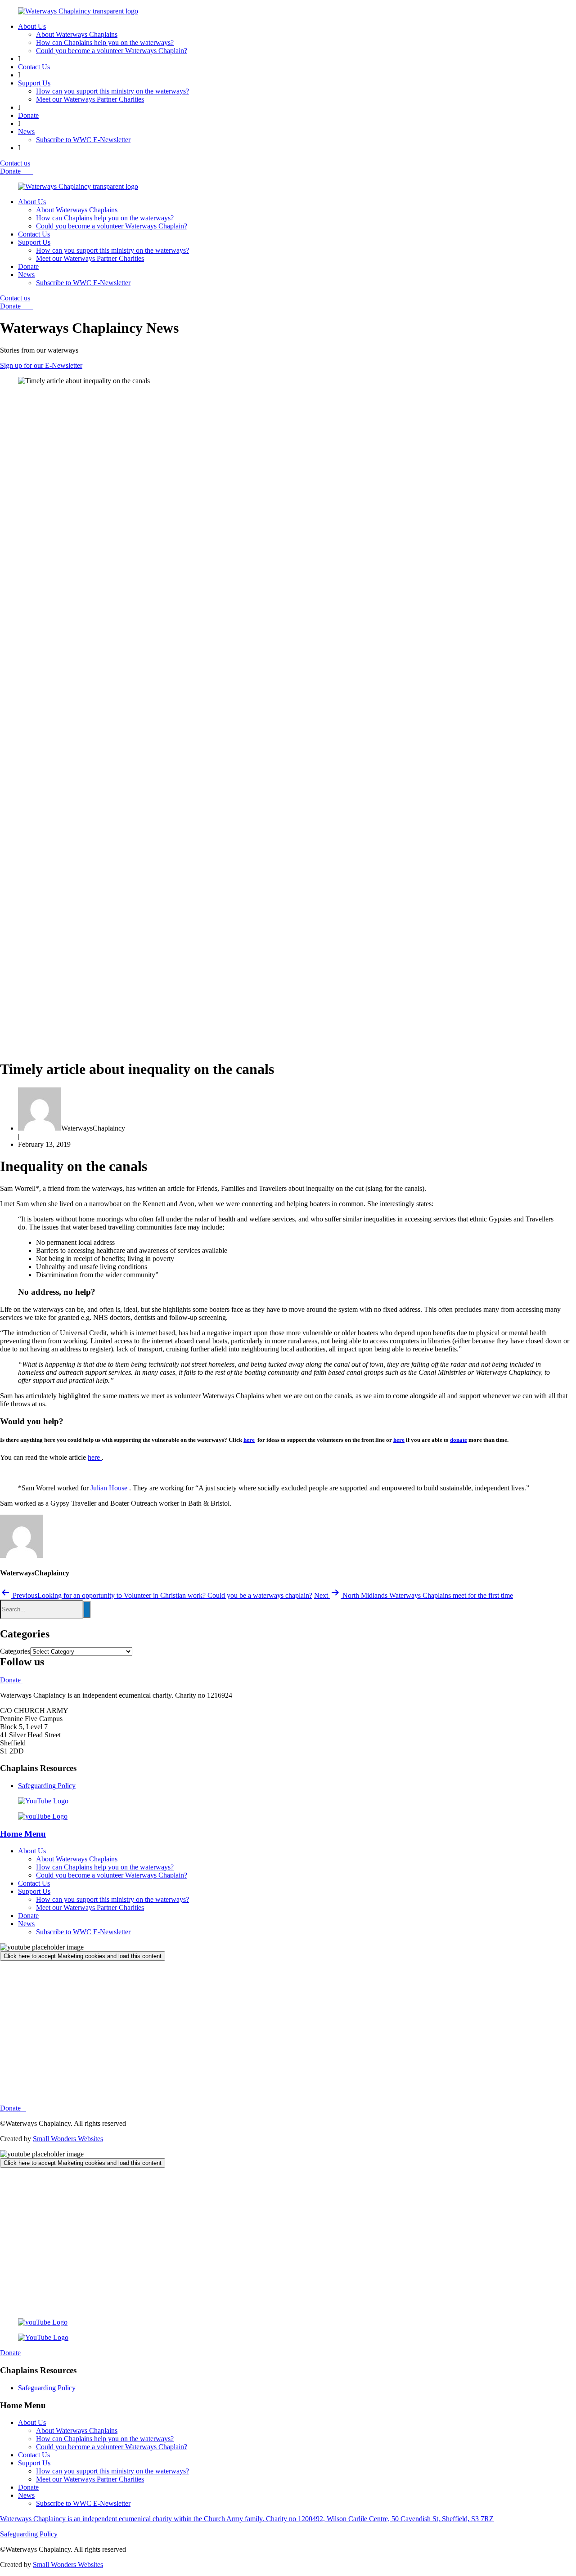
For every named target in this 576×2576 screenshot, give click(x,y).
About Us (32, 26)
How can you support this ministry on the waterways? (112, 91)
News (26, 132)
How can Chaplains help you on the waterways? (105, 42)
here (249, 1440)
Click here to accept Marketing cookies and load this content (83, 1956)
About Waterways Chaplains (77, 34)
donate (459, 1440)
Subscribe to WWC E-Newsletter (83, 140)
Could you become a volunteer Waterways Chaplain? (112, 51)
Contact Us (34, 67)
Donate (28, 115)
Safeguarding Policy (47, 1786)
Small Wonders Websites (68, 2139)
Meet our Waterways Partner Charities (90, 99)
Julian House (109, 1488)
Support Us (34, 83)
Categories (15, 1651)
